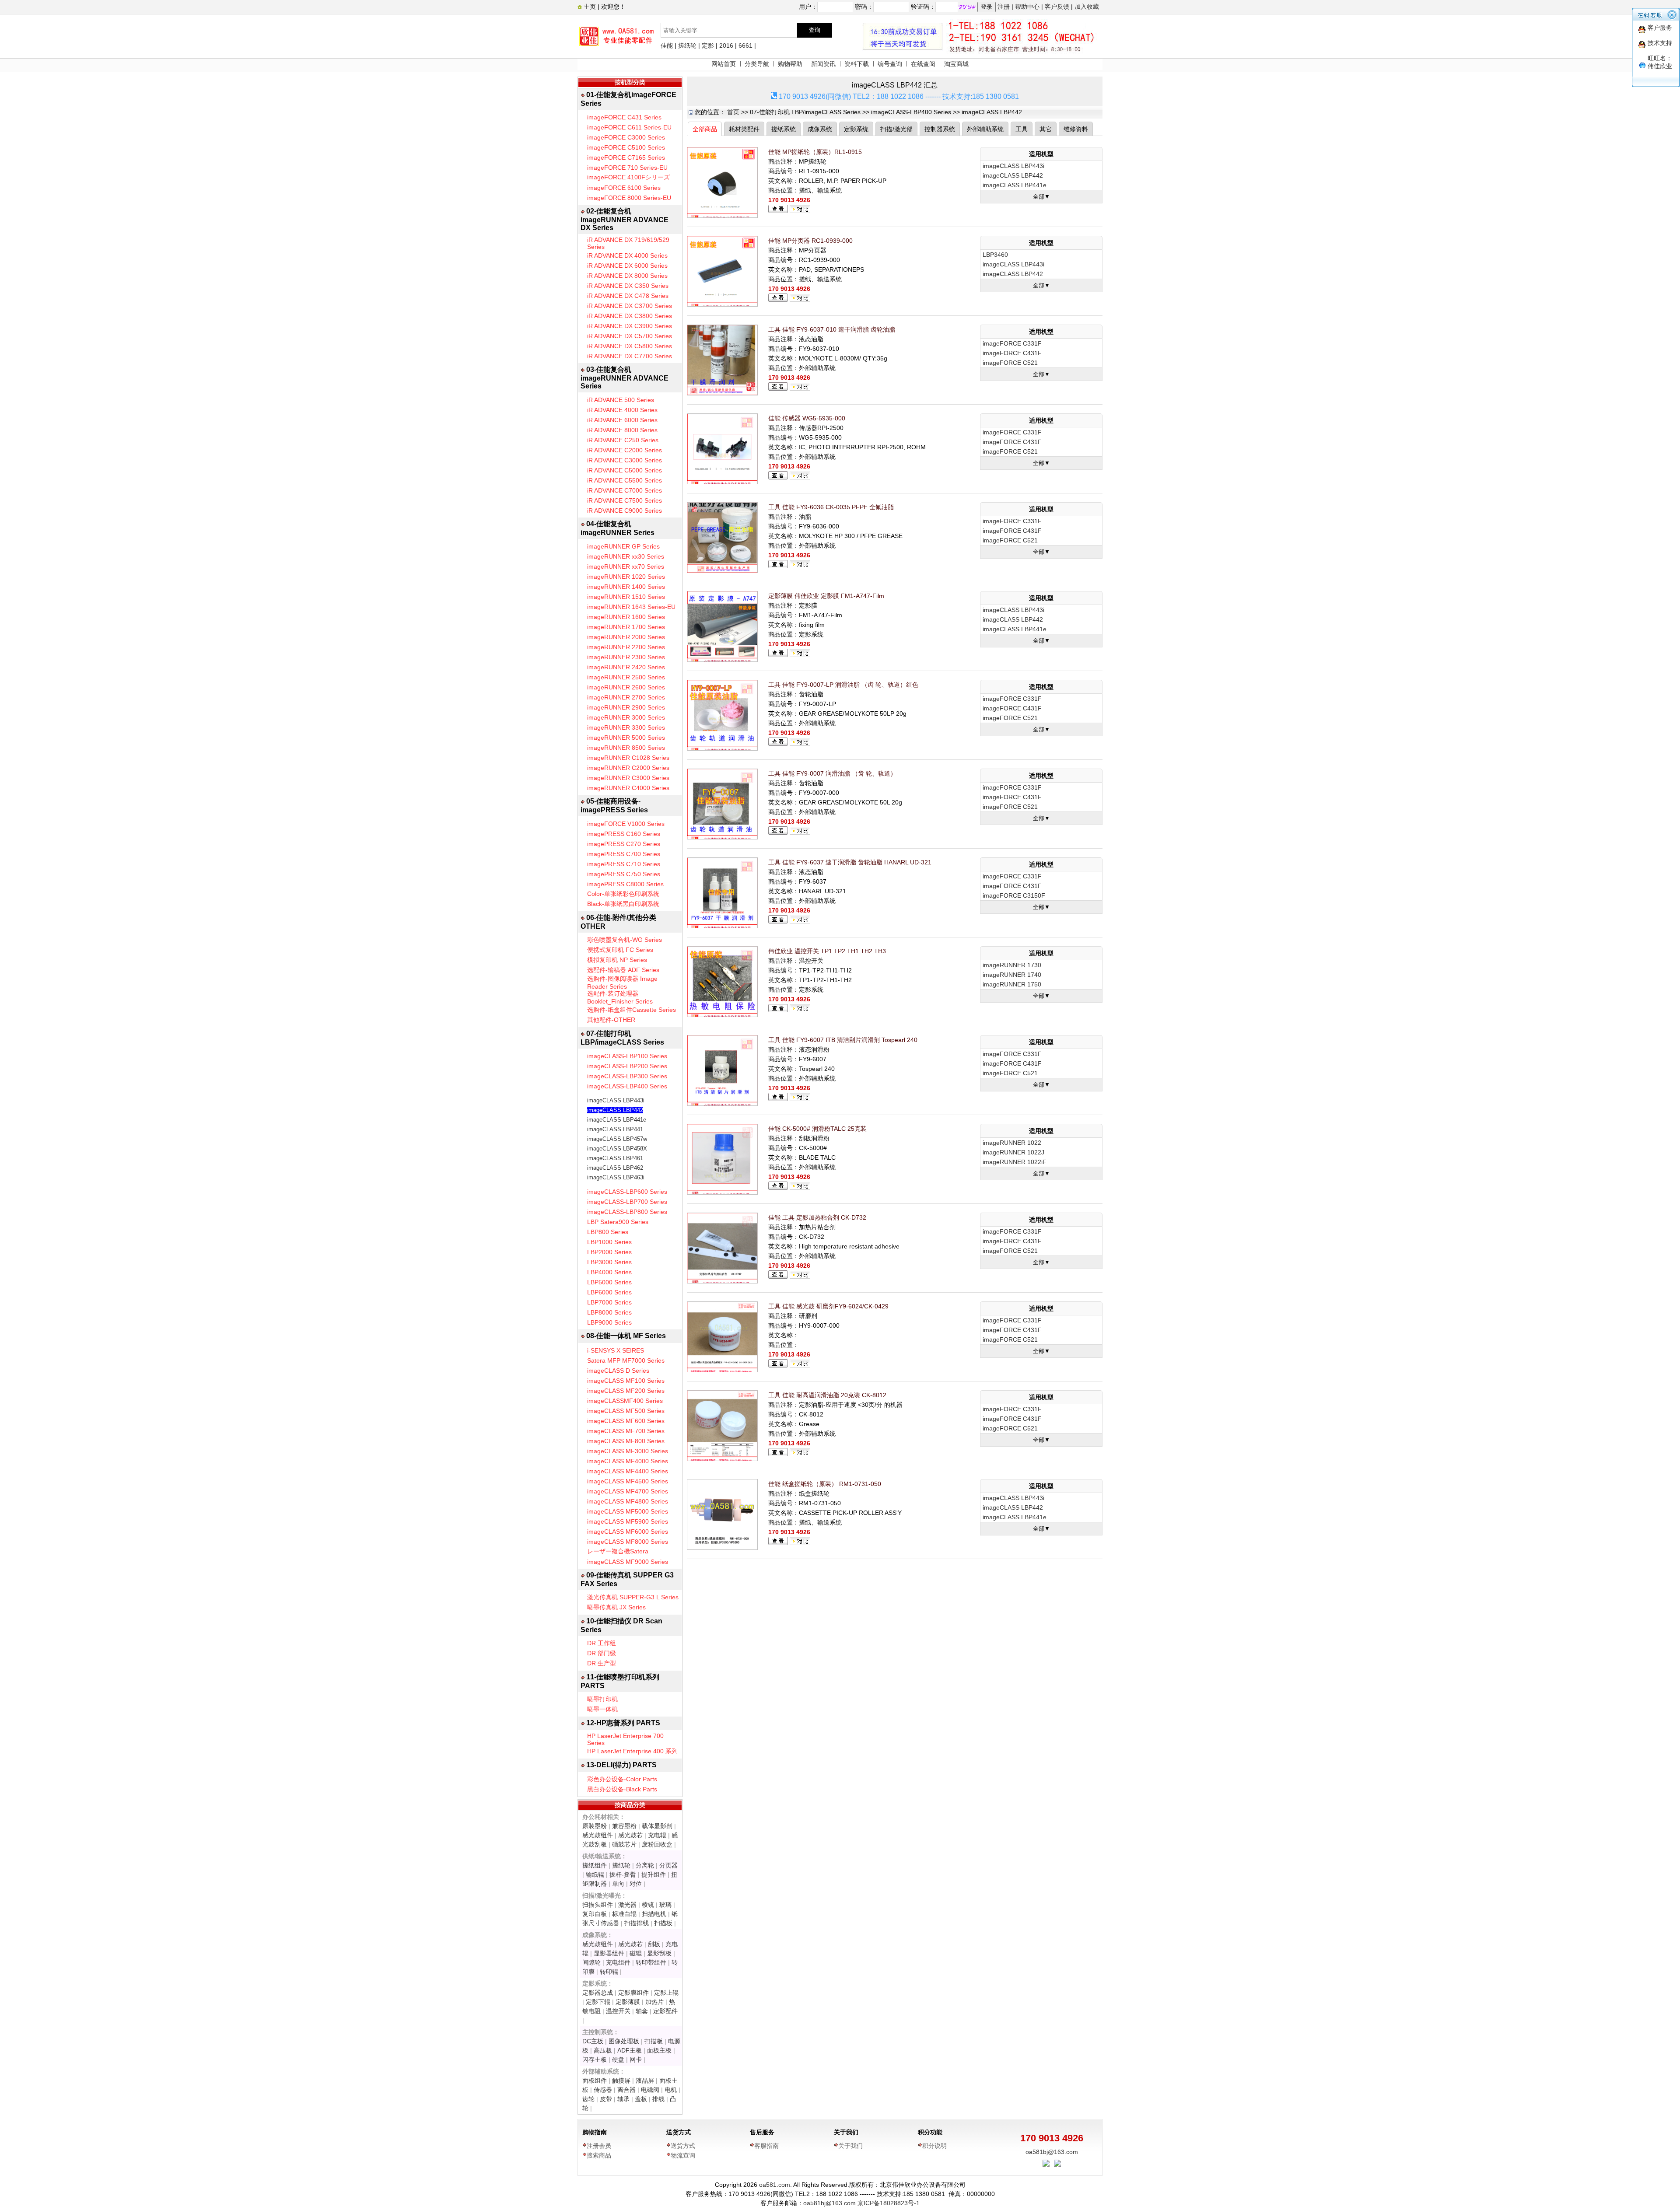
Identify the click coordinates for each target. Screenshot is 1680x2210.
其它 (1046, 129)
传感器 (603, 2090)
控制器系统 (940, 129)
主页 (589, 7)
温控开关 (618, 2011)
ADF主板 (630, 2050)
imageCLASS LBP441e (617, 1120)
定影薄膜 (628, 2002)
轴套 (642, 2011)
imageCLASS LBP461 (615, 1158)
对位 (636, 1884)
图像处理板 (624, 2041)
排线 (658, 2099)
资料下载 (857, 64)
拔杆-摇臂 (623, 1874)
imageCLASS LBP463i (616, 1177)
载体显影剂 (657, 1826)
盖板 (641, 2099)
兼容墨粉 (624, 1826)
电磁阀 (650, 2090)
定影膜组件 (633, 1993)
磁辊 (636, 1953)
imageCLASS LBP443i (616, 1100)
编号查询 (890, 64)
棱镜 (648, 1905)
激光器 (627, 1905)
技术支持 (1660, 43)
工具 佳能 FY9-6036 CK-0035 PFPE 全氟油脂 (831, 507)
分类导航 (757, 64)
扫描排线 (637, 1923)
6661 (745, 45)
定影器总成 (598, 1993)
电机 (671, 2090)
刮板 (654, 1944)
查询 (815, 30)
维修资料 (1076, 129)
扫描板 (663, 1923)
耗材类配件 (744, 129)
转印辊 (609, 1972)
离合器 (626, 2090)
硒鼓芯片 (624, 1844)
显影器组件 (609, 1953)
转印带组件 (651, 1962)
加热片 (654, 2002)
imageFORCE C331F (1012, 343)
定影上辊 (666, 1993)
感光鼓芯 (630, 1835)
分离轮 (645, 1865)
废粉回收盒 (657, 1844)
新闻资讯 (823, 64)
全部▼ (1041, 197)
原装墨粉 (595, 1826)
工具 (1022, 129)
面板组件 (595, 2081)
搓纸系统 (784, 129)
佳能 (667, 45)
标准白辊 (624, 1914)
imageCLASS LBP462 (615, 1168)
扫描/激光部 (896, 129)
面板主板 (659, 2050)
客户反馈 (1057, 7)
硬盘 (618, 2060)
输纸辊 (595, 1874)
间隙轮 (591, 1962)
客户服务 (1660, 28)
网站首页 (724, 64)
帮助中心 (1027, 7)
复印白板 (595, 1914)
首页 (733, 112)
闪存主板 (595, 2060)
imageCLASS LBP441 (615, 1129)
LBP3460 (995, 255)
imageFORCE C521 (1010, 363)
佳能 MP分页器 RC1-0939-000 (810, 241)
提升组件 (654, 1874)
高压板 (603, 2050)
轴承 (623, 2099)
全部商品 (705, 129)
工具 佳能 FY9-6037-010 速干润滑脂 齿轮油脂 (832, 329)
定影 (708, 45)
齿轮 (588, 2099)
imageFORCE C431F (1012, 353)
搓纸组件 (595, 1865)
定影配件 (665, 2011)
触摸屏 (621, 2081)
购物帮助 (790, 64)
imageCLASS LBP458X (617, 1149)
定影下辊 (598, 2002)
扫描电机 (654, 1914)
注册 (1004, 7)
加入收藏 (1087, 7)
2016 (726, 45)
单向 (618, 1884)
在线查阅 (923, 64)
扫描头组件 (598, 1905)
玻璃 (665, 1905)
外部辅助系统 (985, 129)
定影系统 (856, 129)
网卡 (636, 2060)
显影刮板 (659, 1953)
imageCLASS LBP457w (617, 1139)
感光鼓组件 (598, 1835)
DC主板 (593, 2041)
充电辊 (657, 1835)
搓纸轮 (687, 45)
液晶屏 (645, 2081)
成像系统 (820, 129)
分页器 (668, 1865)
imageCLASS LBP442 (615, 1110)
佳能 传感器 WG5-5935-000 (807, 418)
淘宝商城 (956, 64)
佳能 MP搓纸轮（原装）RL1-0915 (815, 152)
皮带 (606, 2099)
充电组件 (618, 1962)
